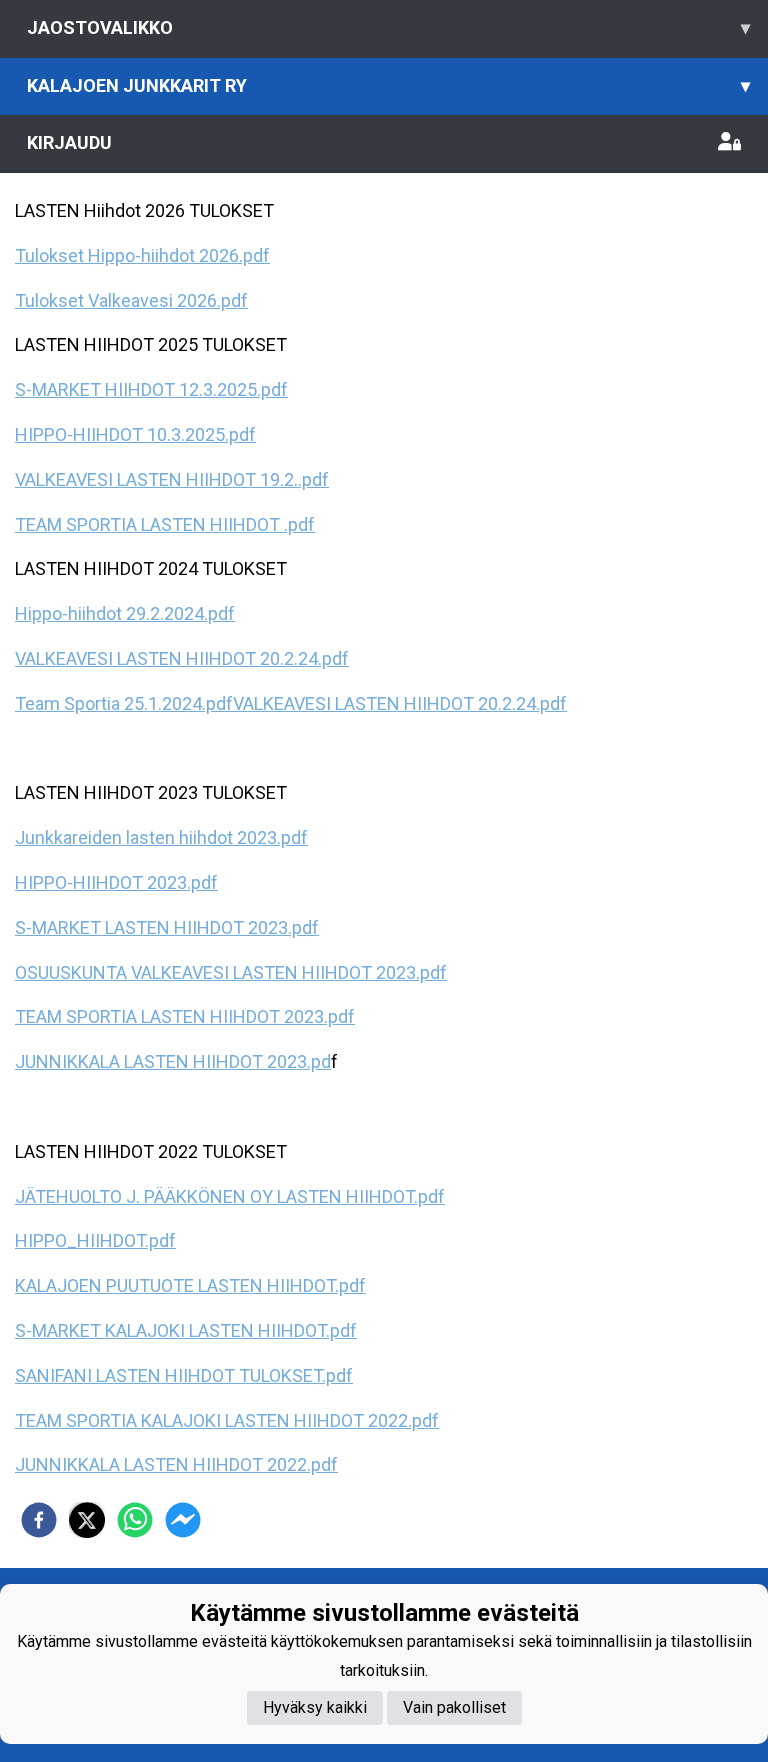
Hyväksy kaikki (315, 1707)
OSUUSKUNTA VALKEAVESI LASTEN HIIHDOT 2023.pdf (231, 972)
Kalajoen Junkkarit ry (388, 85)
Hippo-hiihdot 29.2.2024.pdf (125, 613)
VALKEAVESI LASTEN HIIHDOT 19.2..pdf (172, 479)
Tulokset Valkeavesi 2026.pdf (131, 300)
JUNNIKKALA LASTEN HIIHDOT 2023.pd (173, 1061)
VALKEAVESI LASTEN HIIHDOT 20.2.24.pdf (182, 658)
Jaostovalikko (388, 27)
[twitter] (87, 1520)
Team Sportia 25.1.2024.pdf (124, 703)
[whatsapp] (135, 1520)
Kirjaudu (69, 142)
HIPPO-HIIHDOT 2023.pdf (116, 882)
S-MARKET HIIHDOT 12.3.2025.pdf (151, 389)
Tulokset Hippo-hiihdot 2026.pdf (142, 255)
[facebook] (39, 1520)
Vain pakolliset (454, 1707)
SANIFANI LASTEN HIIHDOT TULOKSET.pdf (184, 1375)
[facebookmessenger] (183, 1520)
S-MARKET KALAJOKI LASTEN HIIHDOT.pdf (186, 1330)
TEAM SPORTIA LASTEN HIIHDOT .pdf (165, 524)
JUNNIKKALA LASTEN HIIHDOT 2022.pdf (176, 1464)
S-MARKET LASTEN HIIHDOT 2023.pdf (167, 927)
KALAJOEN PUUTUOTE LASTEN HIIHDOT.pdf (190, 1285)
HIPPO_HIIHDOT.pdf (95, 1240)
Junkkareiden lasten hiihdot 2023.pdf (161, 837)
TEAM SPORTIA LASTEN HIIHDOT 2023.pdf (185, 1016)
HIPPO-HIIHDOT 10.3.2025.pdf (135, 434)
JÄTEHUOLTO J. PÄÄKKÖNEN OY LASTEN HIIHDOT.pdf (230, 1196)
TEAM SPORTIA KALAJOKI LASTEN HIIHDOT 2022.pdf (227, 1420)
